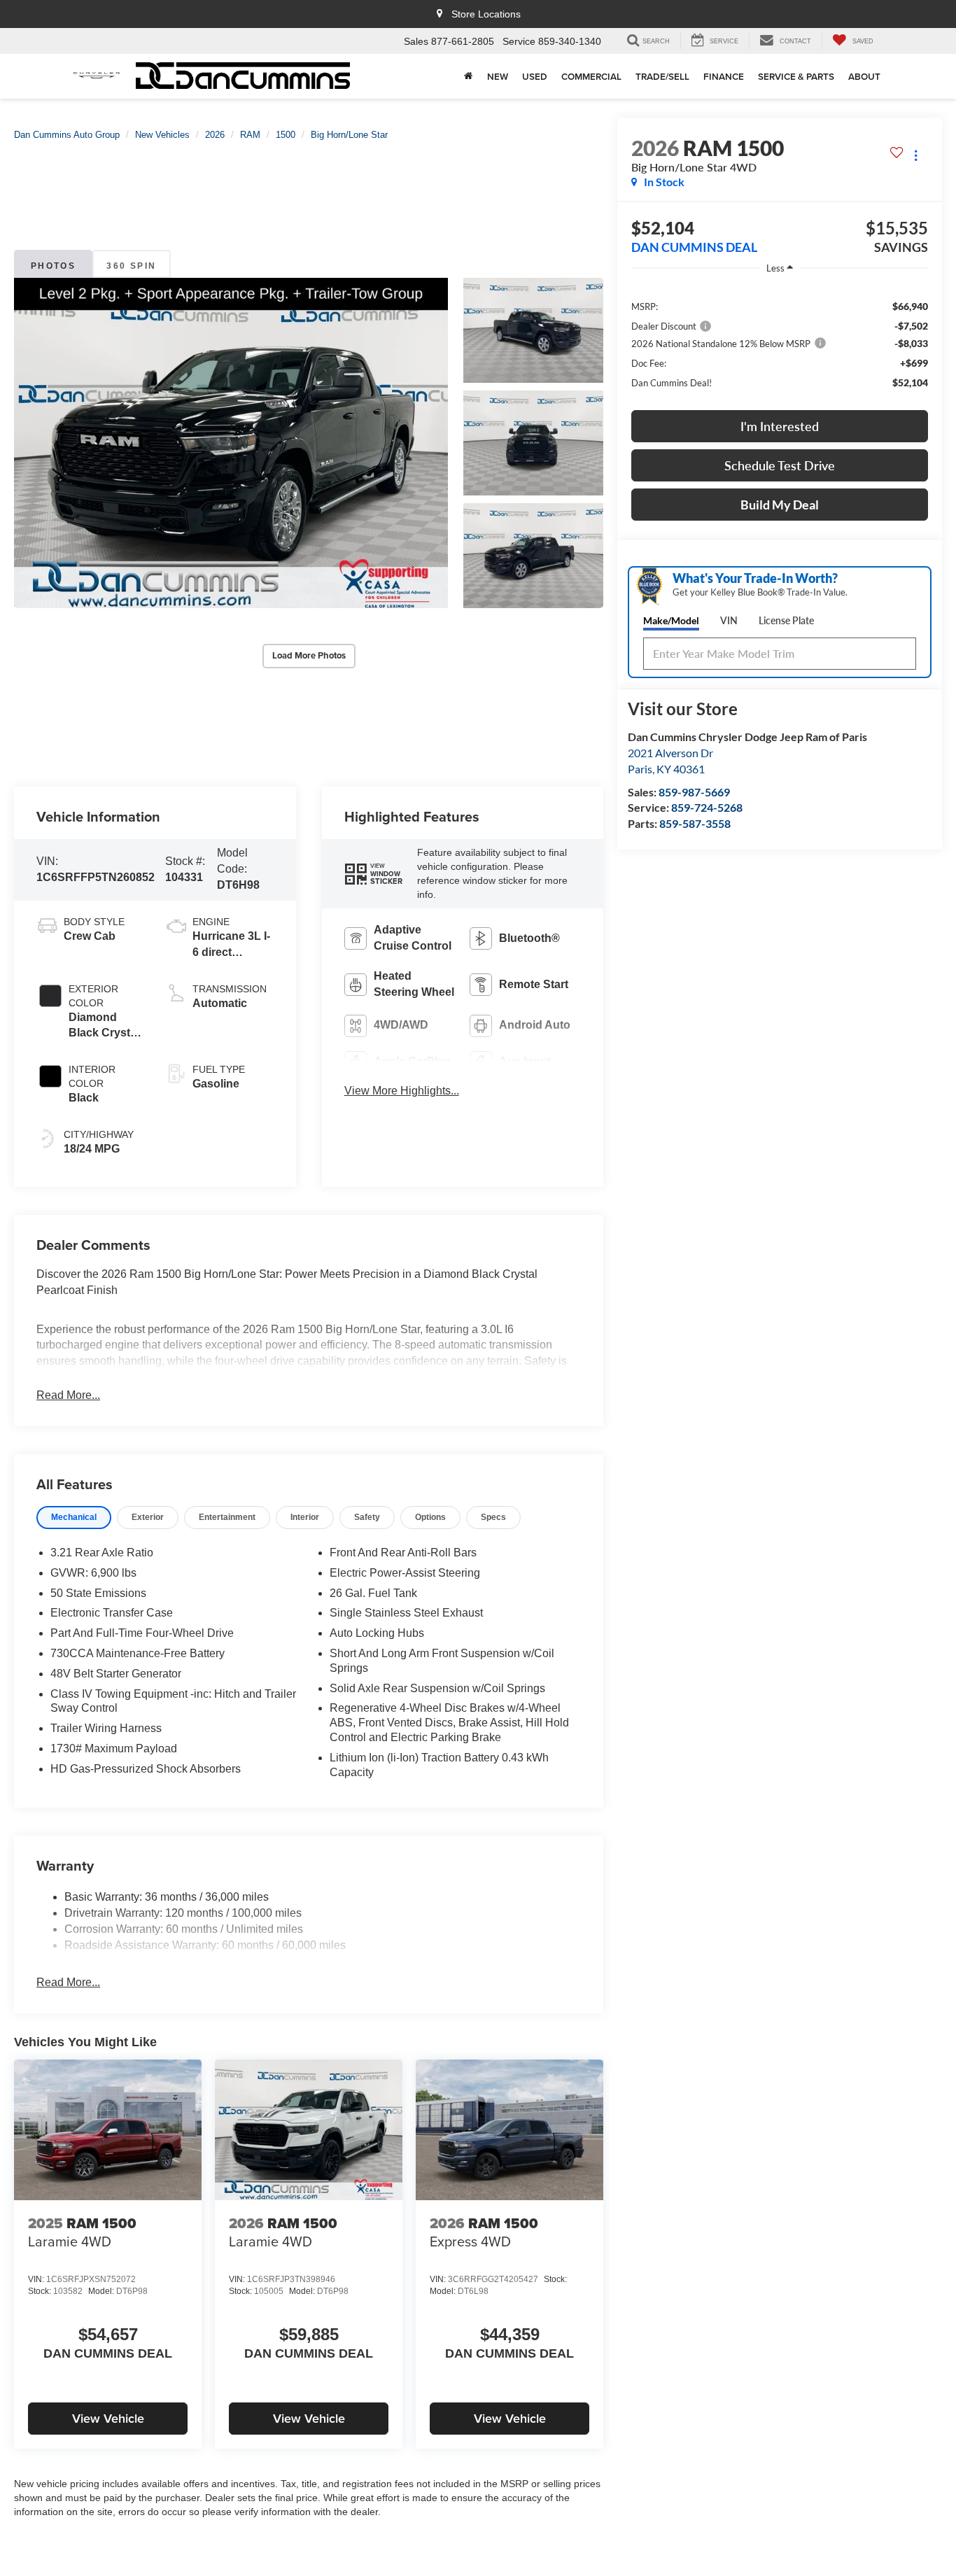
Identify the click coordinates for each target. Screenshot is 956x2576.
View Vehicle (108, 2418)
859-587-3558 (695, 823)
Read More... (68, 1395)
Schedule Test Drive (780, 465)
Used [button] (535, 76)
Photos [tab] (53, 266)
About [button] (864, 76)
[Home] (469, 76)
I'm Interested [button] (780, 426)
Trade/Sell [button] (662, 76)
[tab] (74, 1518)
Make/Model (671, 620)
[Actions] (916, 155)
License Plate (786, 620)
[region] (780, 344)
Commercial (591, 76)
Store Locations (485, 14)
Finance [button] (724, 76)
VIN (729, 620)
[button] (231, 443)
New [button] (498, 76)
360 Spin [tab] (131, 266)
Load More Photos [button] (309, 655)
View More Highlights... (402, 1091)
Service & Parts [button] (796, 76)
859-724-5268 (707, 807)
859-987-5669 (694, 792)
